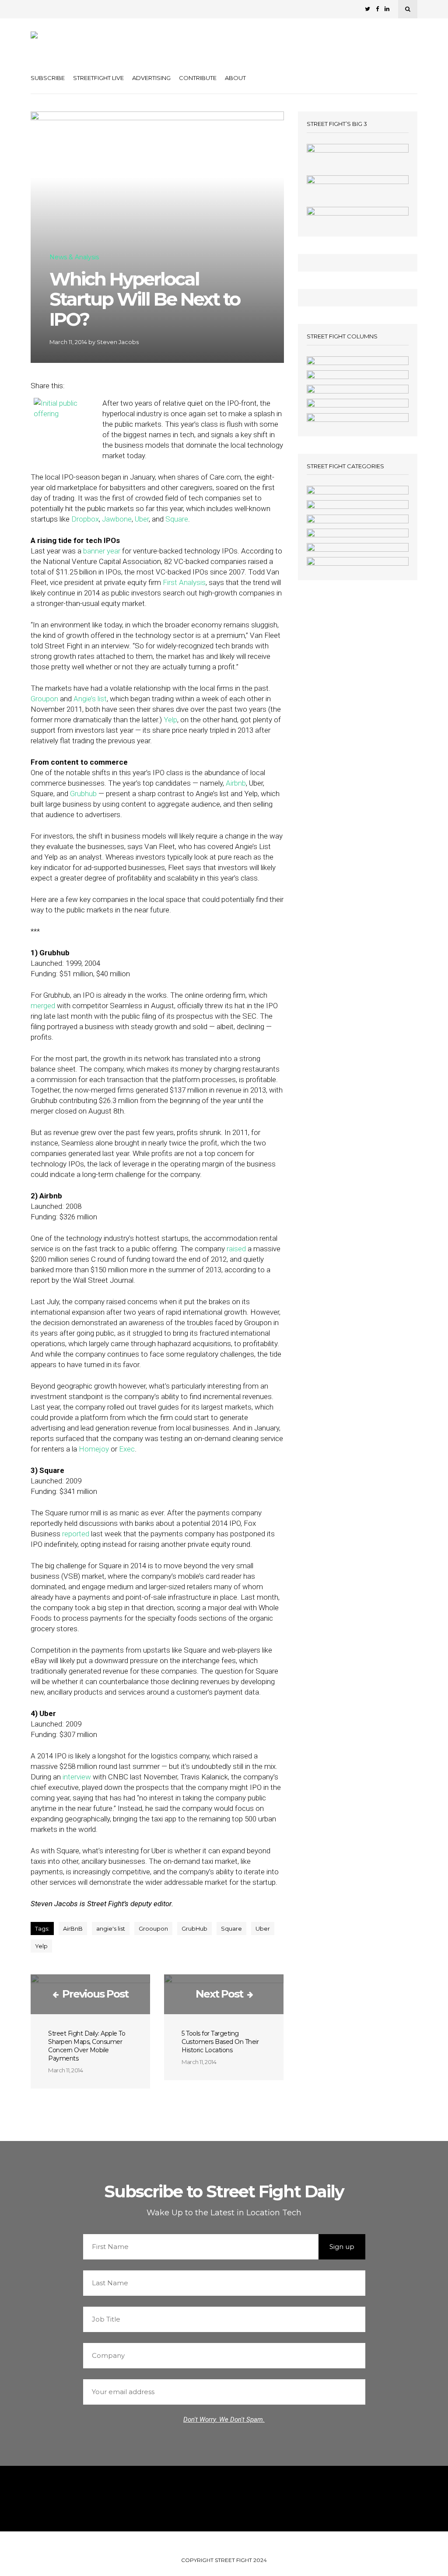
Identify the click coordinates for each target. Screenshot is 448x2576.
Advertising (151, 78)
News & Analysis (74, 258)
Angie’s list (90, 699)
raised (236, 1249)
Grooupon (153, 1929)
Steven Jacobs (118, 342)
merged (43, 1006)
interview (77, 1777)
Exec (127, 1449)
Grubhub (83, 794)
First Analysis (184, 582)
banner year (102, 551)
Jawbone (117, 519)
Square (177, 519)
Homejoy (94, 1449)
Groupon (44, 699)
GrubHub (194, 1929)
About (235, 78)
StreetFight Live (98, 78)
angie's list (111, 1929)
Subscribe (48, 78)
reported (76, 1534)
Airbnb (236, 783)
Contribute (198, 78)
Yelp (170, 720)
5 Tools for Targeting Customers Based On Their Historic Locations (220, 2042)
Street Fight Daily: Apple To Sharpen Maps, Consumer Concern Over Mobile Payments (87, 2046)
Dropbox (85, 519)
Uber (142, 519)
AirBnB (73, 1929)
